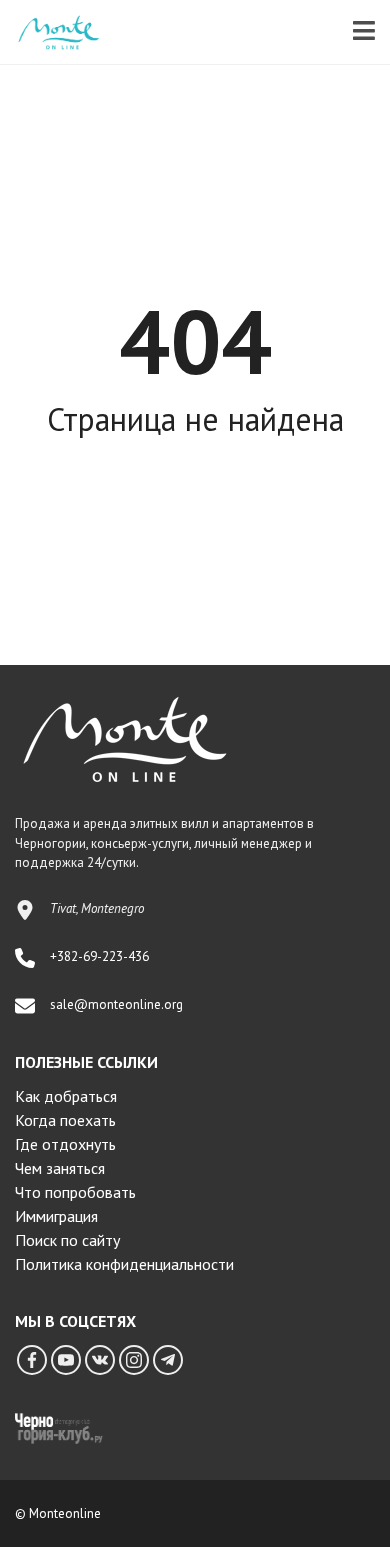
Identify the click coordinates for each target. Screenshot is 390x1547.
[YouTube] (66, 1360)
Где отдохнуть (65, 1144)
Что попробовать (75, 1192)
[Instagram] (134, 1360)
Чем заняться (60, 1168)
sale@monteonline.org (116, 1004)
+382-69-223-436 (99, 956)
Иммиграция (56, 1216)
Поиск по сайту (67, 1240)
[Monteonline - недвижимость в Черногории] (51, 32)
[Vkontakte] (100, 1360)
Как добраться (66, 1096)
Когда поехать (65, 1120)
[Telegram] (168, 1360)
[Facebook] (32, 1360)
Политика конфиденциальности (124, 1264)
